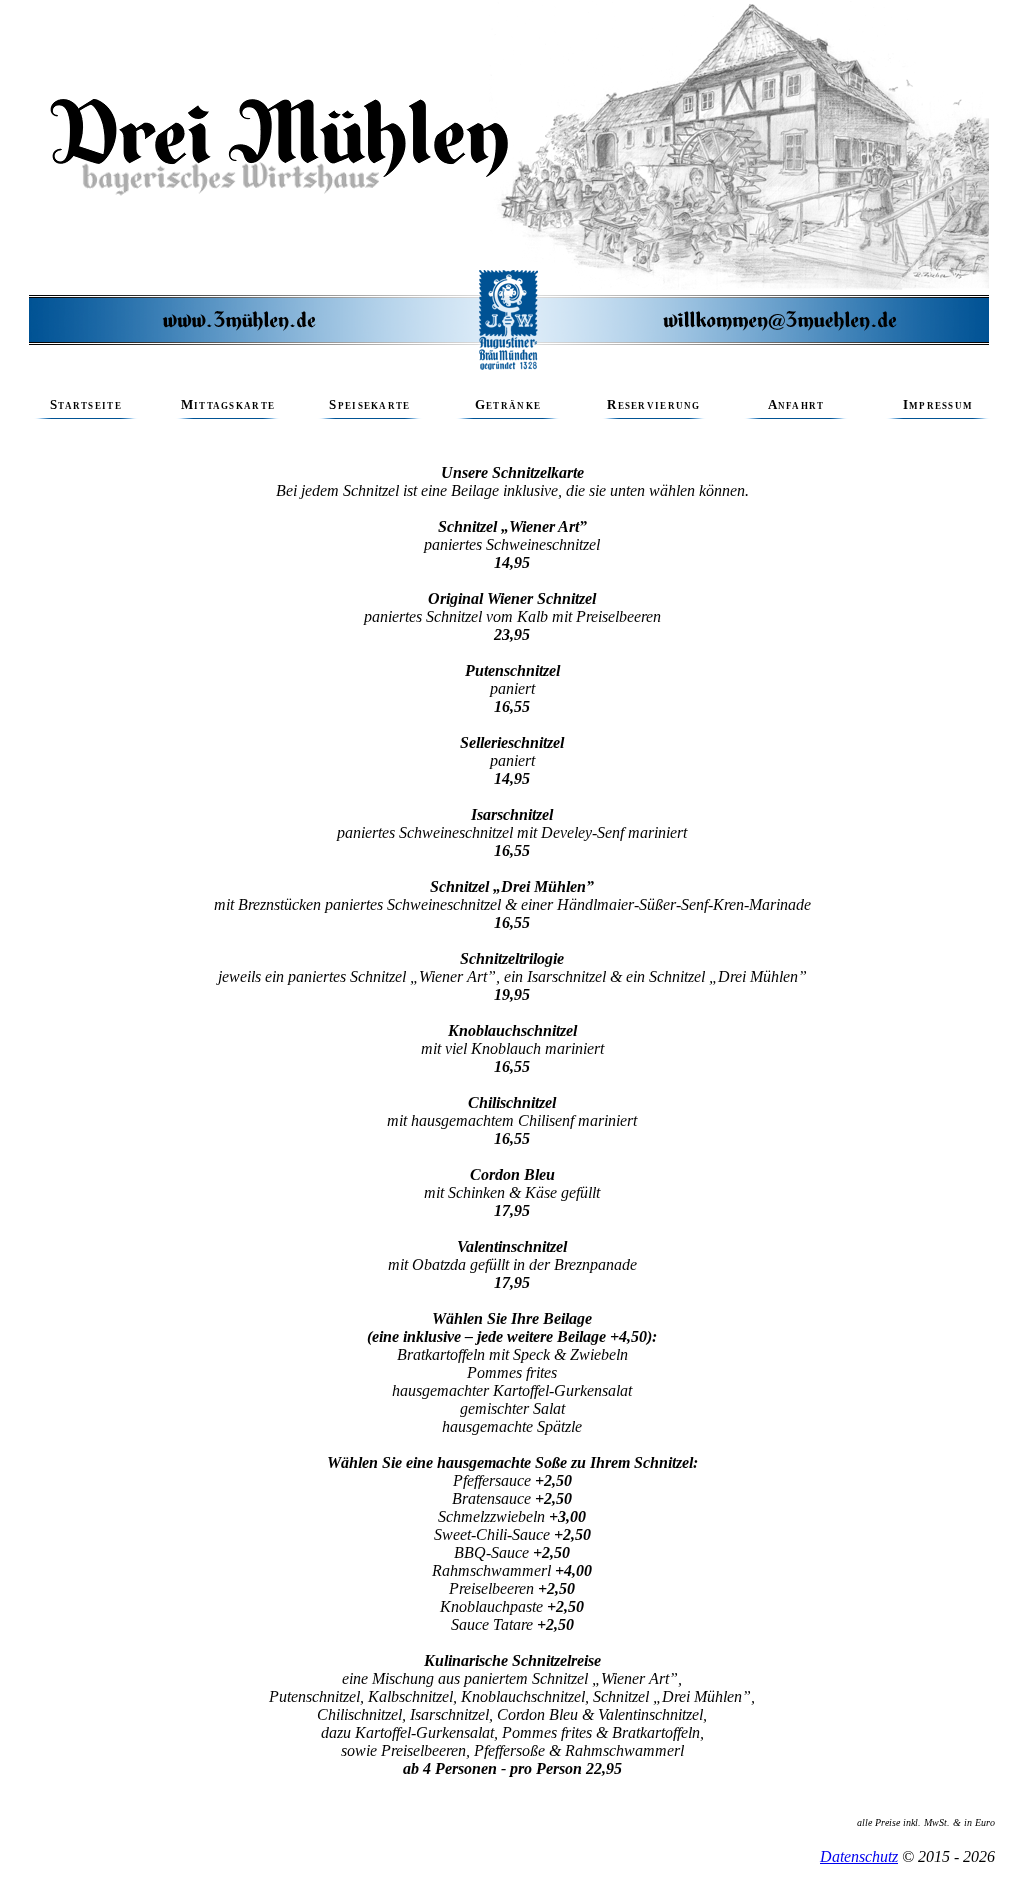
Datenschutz (859, 1856)
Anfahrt (796, 405)
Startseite (86, 405)
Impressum (938, 405)
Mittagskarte (228, 405)
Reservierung (653, 405)
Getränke (508, 405)
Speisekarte (369, 405)
